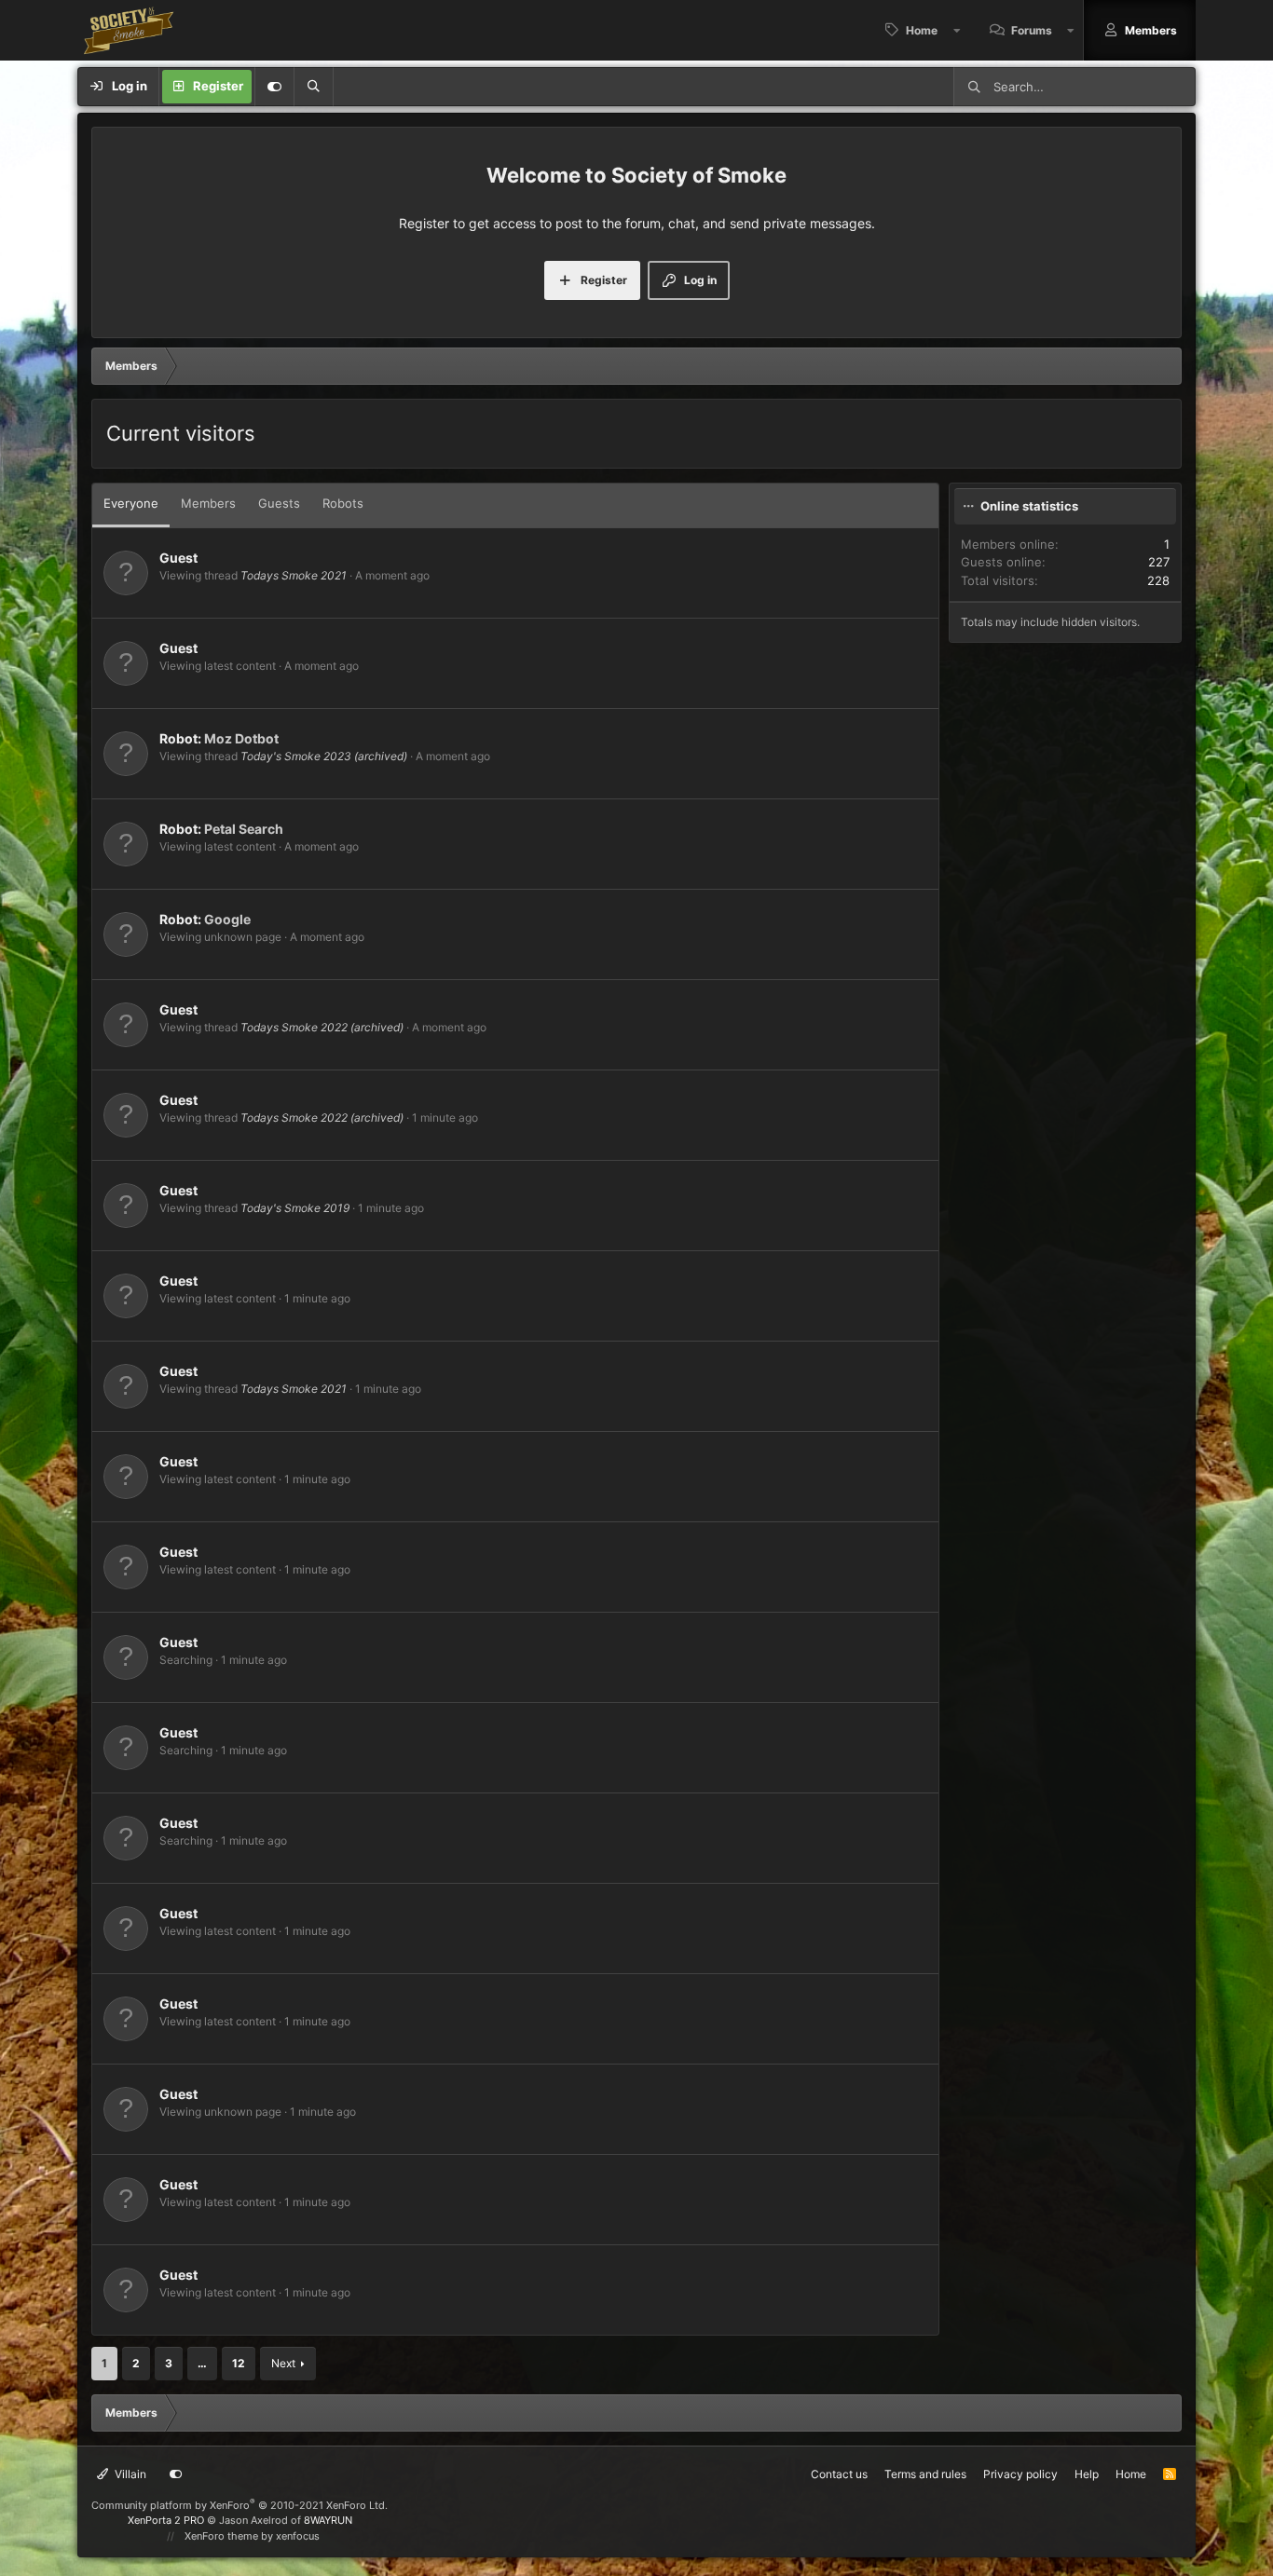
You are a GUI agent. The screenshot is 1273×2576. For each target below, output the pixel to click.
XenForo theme (221, 2536)
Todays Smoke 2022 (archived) (322, 1027)
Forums (1032, 30)
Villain (129, 2474)
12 (239, 2363)
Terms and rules (925, 2474)
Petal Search (244, 829)
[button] (957, 30)
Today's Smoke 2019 (295, 1208)
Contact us (839, 2474)
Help (1087, 2474)
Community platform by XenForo (240, 2505)
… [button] (202, 2363)
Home (922, 30)
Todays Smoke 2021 (294, 575)
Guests (279, 503)
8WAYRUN (328, 2520)
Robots (343, 503)
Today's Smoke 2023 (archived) (324, 756)
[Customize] (274, 87)
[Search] (313, 87)
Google (227, 919)
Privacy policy (1020, 2474)
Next (283, 2363)
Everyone (131, 503)
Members (1151, 30)
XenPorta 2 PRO (166, 2520)
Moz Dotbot (241, 738)
